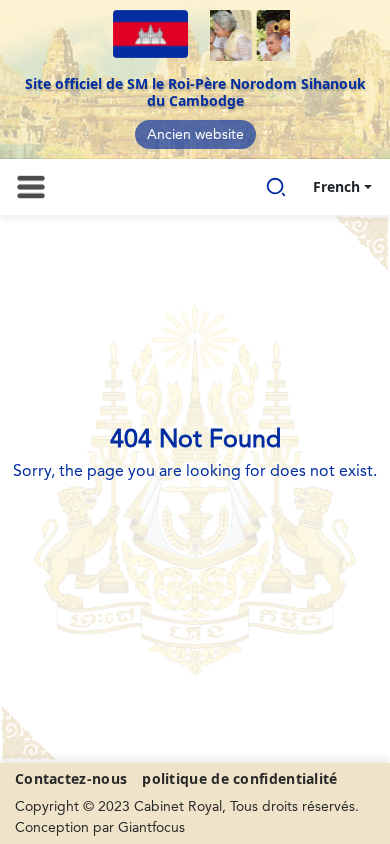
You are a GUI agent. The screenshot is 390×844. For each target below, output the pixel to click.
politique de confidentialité (239, 778)
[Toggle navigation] (31, 187)
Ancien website (195, 135)
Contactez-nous (71, 778)
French (336, 186)
